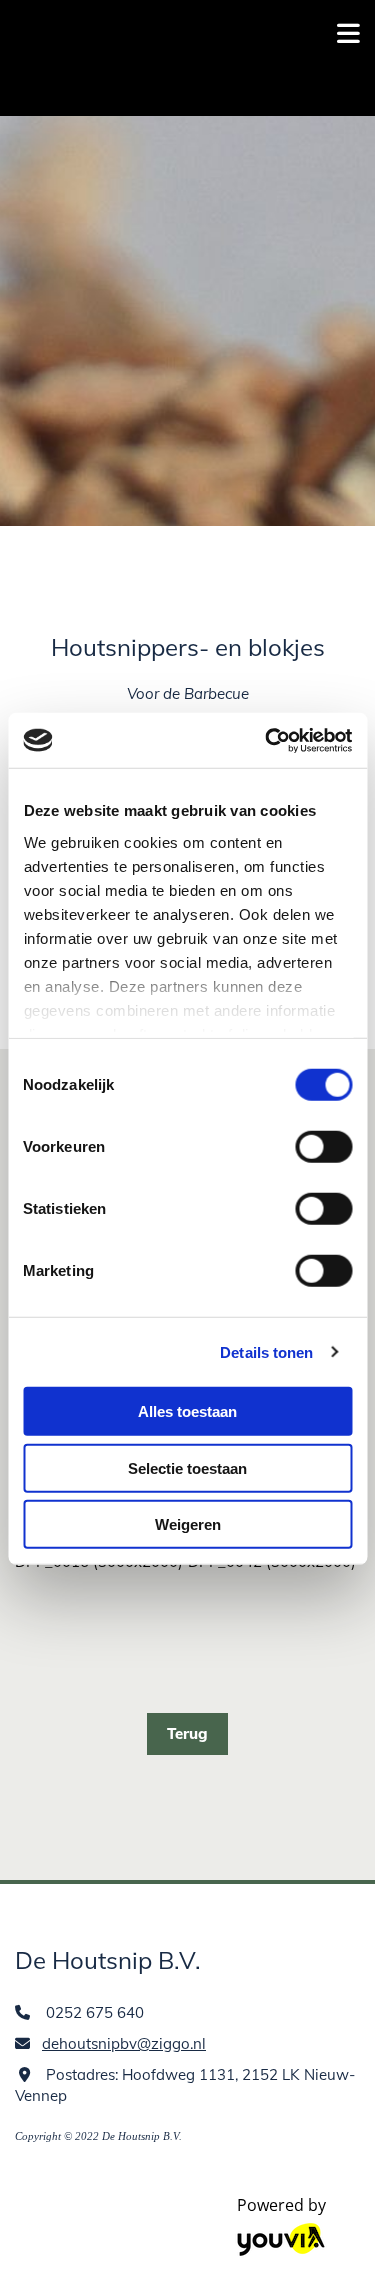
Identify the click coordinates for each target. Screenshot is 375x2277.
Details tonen (266, 1351)
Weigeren (188, 1524)
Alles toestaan (187, 1411)
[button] (187, 1734)
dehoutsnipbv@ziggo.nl (124, 2043)
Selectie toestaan (187, 1467)
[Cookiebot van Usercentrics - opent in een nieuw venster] (267, 740)
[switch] (323, 1147)
